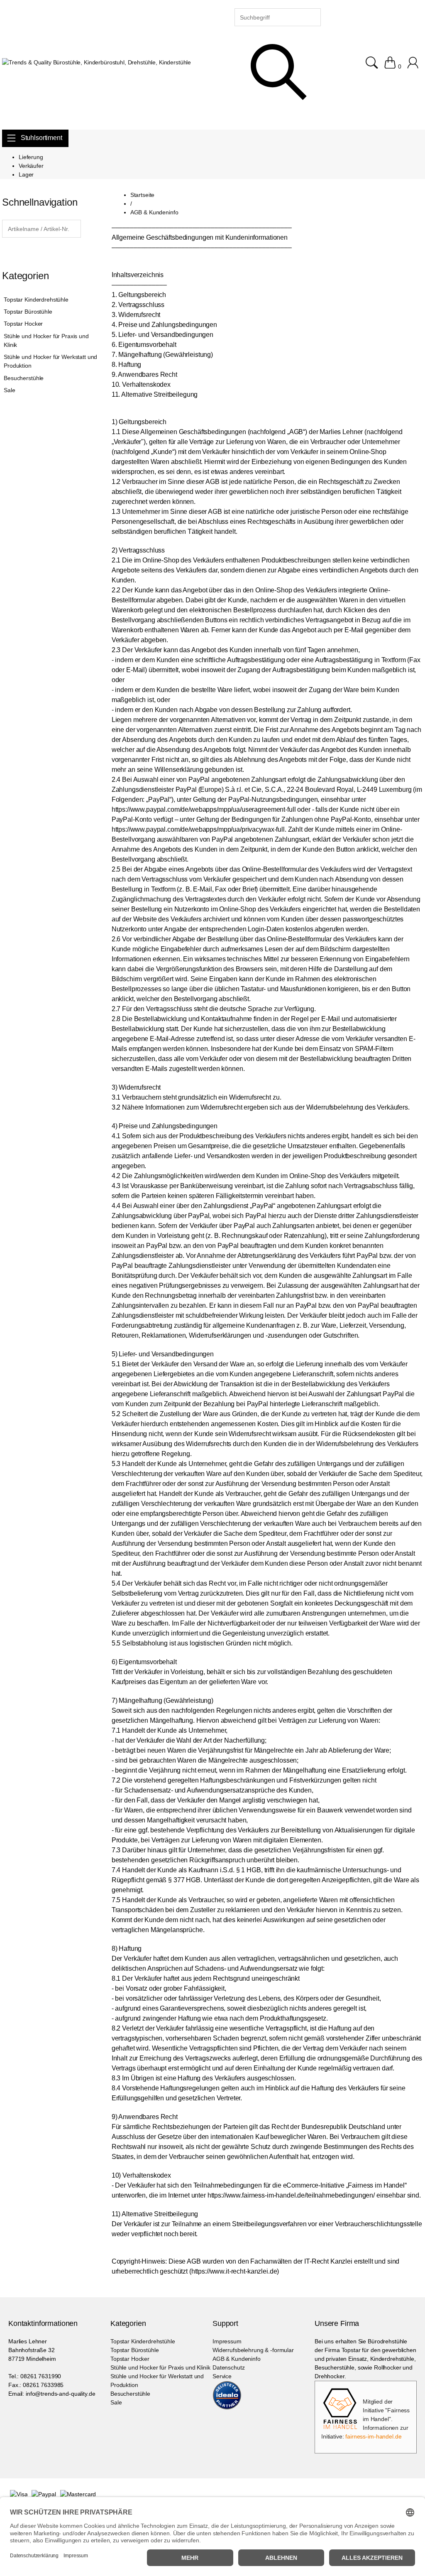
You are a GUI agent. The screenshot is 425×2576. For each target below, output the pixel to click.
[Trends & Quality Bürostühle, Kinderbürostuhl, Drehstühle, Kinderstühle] (96, 63)
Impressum (227, 2341)
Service (222, 2376)
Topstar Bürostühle (28, 312)
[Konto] (414, 66)
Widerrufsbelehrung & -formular (253, 2350)
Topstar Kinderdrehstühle (36, 300)
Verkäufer (31, 166)
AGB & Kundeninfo (237, 2359)
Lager (26, 174)
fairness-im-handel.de (373, 2436)
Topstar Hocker (23, 324)
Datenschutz (228, 2367)
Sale (9, 390)
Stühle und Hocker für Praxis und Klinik (46, 340)
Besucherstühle (24, 378)
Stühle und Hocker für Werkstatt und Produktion (50, 361)
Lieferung (31, 157)
